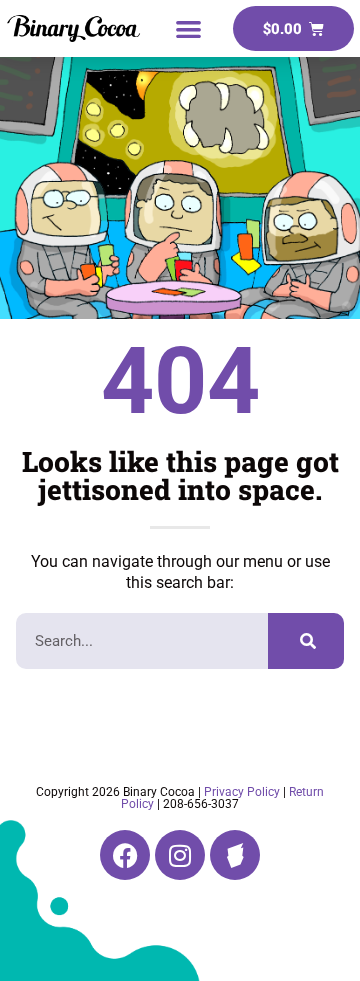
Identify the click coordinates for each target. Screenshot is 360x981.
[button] (188, 28)
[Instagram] (180, 855)
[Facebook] (125, 855)
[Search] (306, 641)
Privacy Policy (242, 792)
